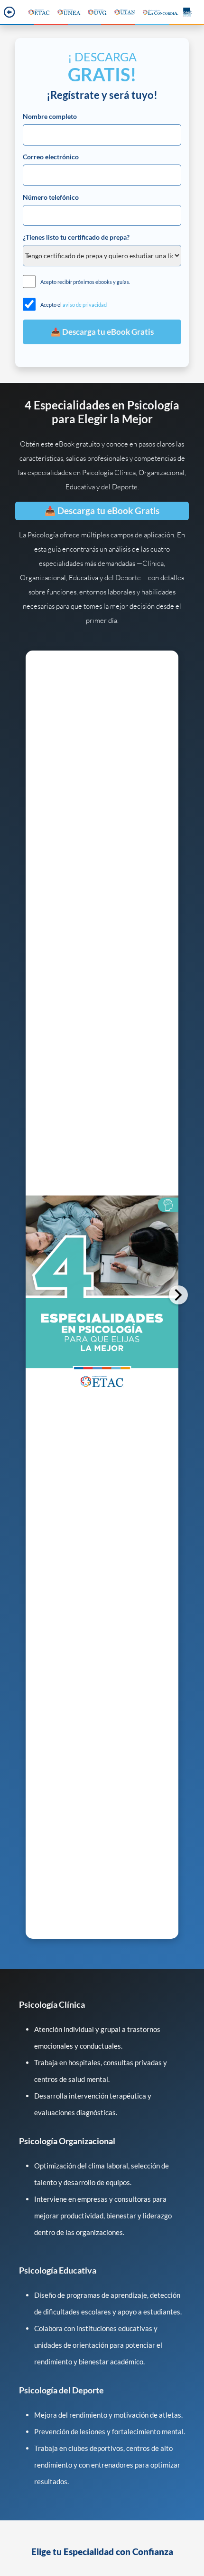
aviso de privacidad (85, 305)
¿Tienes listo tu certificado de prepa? (76, 237)
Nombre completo (50, 117)
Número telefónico (51, 197)
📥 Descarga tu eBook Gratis (102, 511)
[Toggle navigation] (8, 12)
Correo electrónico (51, 157)
